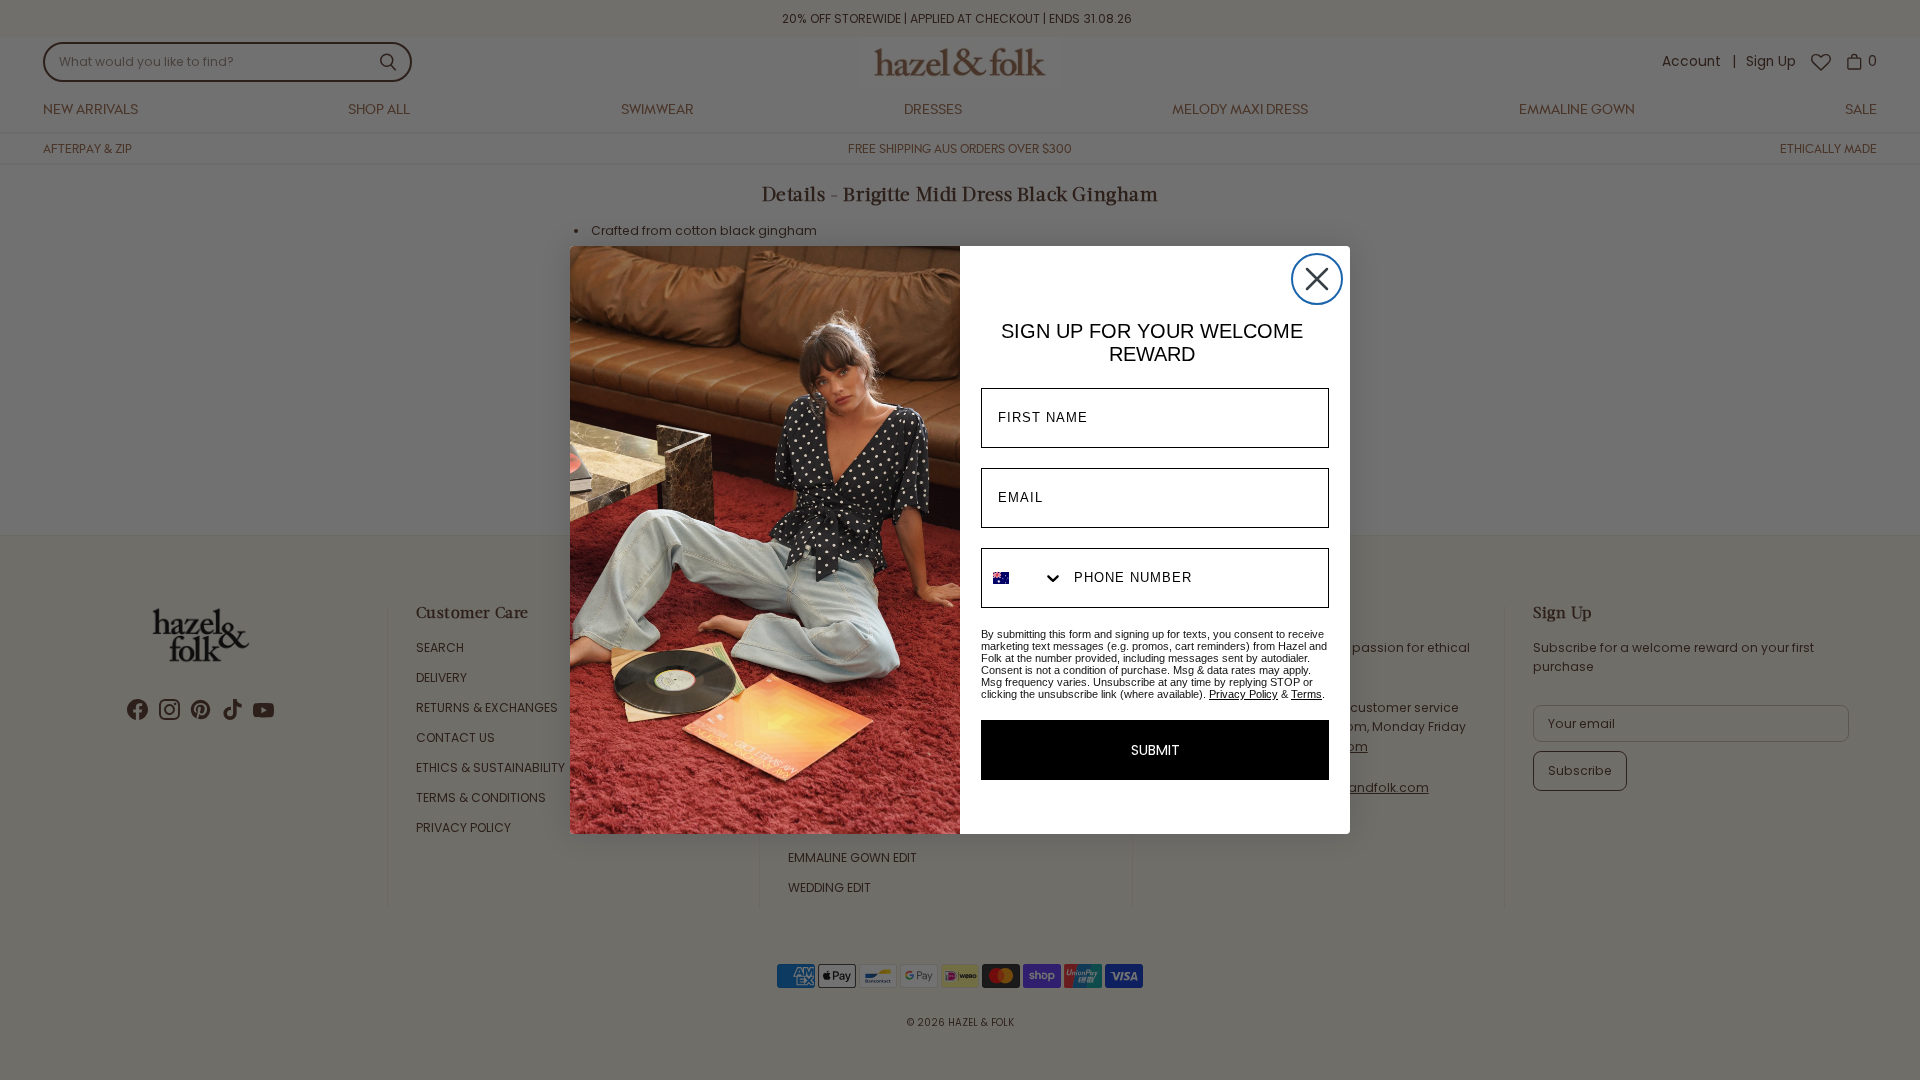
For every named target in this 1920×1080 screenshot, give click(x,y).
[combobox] (1023, 578)
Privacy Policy (1243, 694)
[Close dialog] (1317, 279)
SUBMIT (1155, 750)
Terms (1306, 694)
